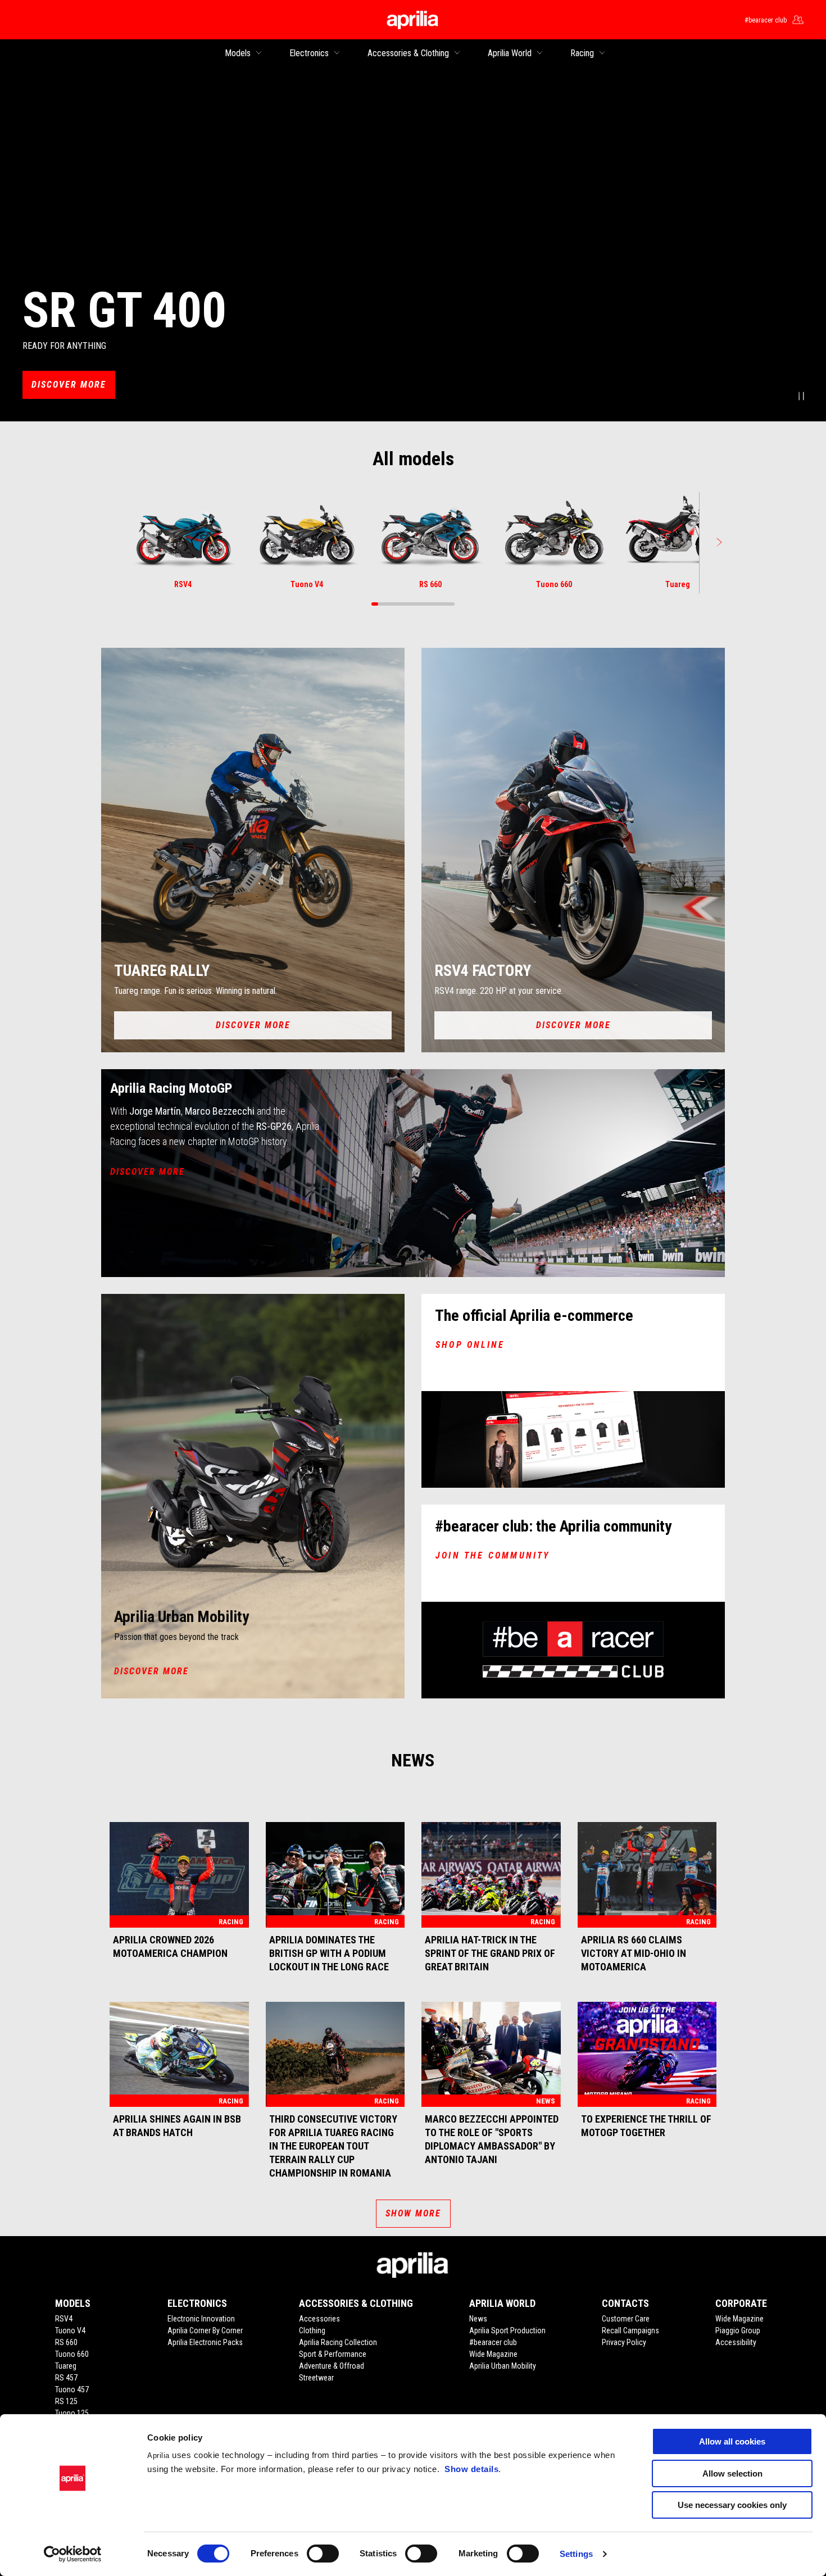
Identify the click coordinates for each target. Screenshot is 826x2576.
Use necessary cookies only (732, 2505)
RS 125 (66, 2401)
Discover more (69, 385)
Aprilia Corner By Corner (205, 2330)
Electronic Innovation (201, 2319)
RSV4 (64, 2319)
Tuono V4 (70, 2330)
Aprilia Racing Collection (338, 2342)
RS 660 (66, 2342)
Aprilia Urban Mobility (503, 2366)
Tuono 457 (72, 2389)
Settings (576, 2554)
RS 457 (66, 2378)
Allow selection (732, 2473)
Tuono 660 (72, 2354)
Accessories (319, 2319)
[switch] (323, 2554)
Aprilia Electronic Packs (205, 2342)
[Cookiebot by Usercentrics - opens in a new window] (73, 2554)
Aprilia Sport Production (507, 2330)
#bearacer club (493, 2342)
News (478, 2319)
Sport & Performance (333, 2354)
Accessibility (736, 2342)
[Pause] (801, 397)
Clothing (312, 2330)
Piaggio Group (738, 2330)
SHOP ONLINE (470, 1345)
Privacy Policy (624, 2342)
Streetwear (316, 2378)
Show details (471, 2469)
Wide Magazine (493, 2354)
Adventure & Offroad (332, 2366)
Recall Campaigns (630, 2330)
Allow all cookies (732, 2441)
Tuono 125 (72, 2413)
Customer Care (626, 2319)
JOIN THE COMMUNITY (493, 1555)
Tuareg (66, 2366)
